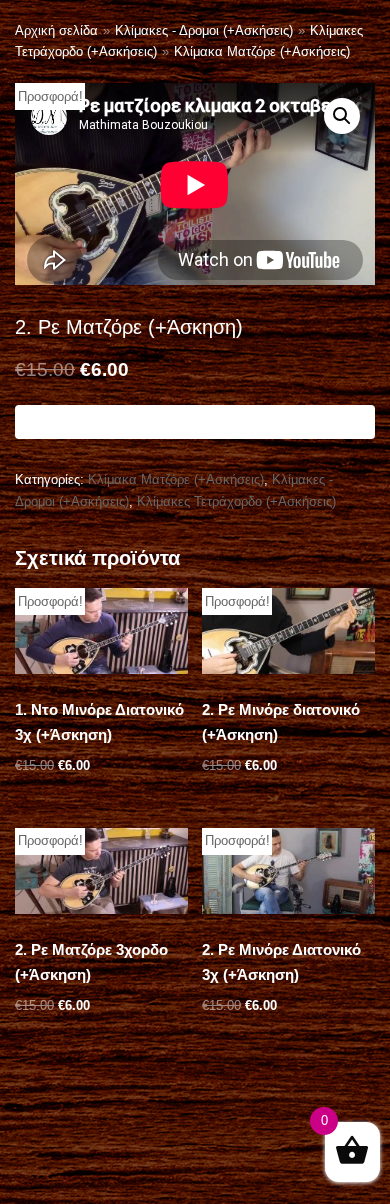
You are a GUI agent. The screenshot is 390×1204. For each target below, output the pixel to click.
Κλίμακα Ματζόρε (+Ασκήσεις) (262, 51)
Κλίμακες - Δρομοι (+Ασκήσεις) (204, 30)
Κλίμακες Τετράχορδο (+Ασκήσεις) (236, 501)
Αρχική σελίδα (56, 30)
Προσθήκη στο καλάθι (195, 422)
